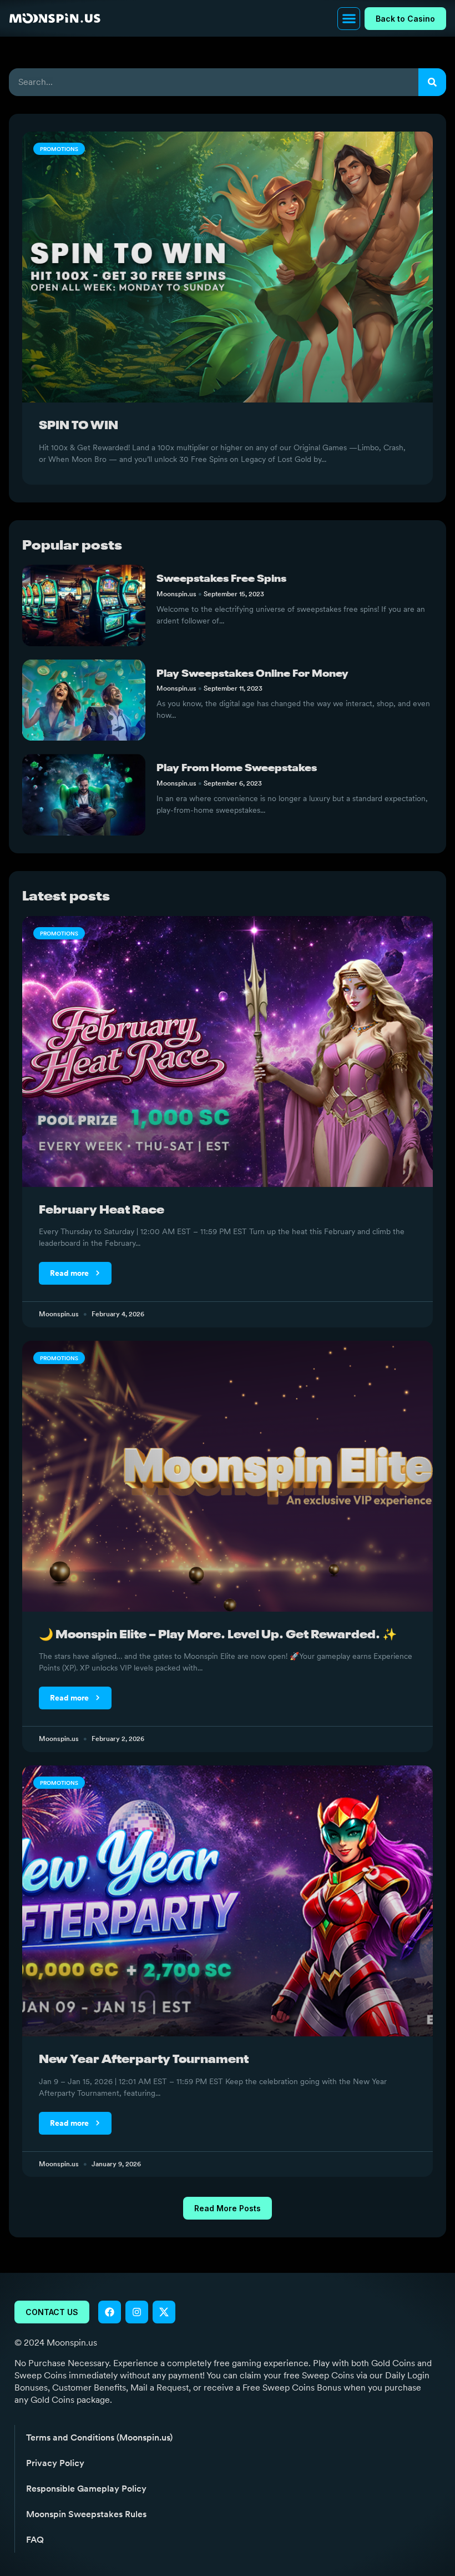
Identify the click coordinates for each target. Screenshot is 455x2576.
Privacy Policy (55, 2463)
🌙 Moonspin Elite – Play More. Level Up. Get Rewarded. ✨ (218, 1635)
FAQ (35, 2540)
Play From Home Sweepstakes (237, 768)
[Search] (432, 82)
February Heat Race (102, 1211)
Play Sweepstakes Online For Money (252, 674)
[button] (349, 19)
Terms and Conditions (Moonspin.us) (99, 2437)
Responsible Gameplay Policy (86, 2489)
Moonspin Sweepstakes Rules (86, 2514)
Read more (70, 1273)
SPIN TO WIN (79, 426)
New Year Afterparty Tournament (144, 2060)
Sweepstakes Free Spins (221, 579)
